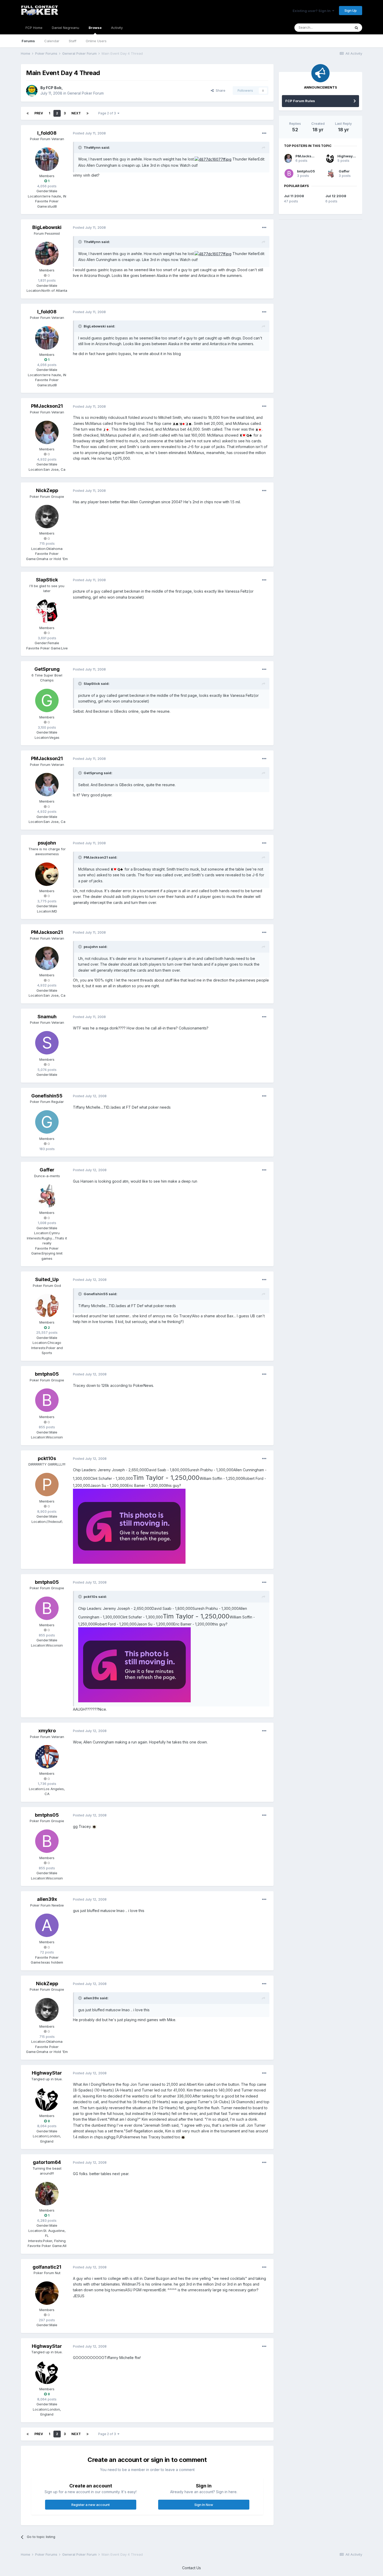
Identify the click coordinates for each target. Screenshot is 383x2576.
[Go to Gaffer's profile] (47, 1196)
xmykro (47, 1731)
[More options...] (264, 133)
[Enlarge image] (213, 159)
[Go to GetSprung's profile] (47, 700)
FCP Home (34, 28)
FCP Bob (54, 88)
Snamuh (47, 1017)
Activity (117, 28)
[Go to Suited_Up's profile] (47, 1306)
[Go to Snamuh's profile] (47, 1043)
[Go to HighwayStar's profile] (47, 2099)
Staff (73, 41)
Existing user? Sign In (312, 11)
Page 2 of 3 (108, 113)
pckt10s (47, 1458)
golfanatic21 (47, 2267)
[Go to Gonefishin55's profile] (47, 1122)
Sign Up (351, 10)
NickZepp (47, 490)
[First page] (28, 113)
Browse (95, 28)
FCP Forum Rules (300, 101)
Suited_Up (47, 1279)
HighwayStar (47, 2073)
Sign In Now (204, 2505)
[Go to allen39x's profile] (47, 1925)
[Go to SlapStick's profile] (47, 611)
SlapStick (47, 580)
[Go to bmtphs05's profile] (47, 1400)
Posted (89, 133)
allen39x (47, 1899)
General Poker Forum (85, 93)
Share (220, 90)
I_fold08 (47, 133)
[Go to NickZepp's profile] (47, 517)
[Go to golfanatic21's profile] (47, 2293)
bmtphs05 (47, 1374)
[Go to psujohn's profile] (47, 874)
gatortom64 (47, 2162)
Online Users (96, 41)
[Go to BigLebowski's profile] (47, 253)
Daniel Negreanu (66, 28)
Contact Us (191, 2568)
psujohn (47, 843)
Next (76, 113)
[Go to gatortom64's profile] (47, 2194)
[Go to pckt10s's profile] (47, 1485)
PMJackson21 (47, 406)
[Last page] (88, 113)
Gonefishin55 (47, 1096)
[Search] (356, 28)
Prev (39, 113)
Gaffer (47, 1170)
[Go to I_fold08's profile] (47, 159)
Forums (28, 41)
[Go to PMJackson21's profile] (47, 432)
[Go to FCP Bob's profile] (32, 91)
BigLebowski (47, 227)
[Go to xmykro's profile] (47, 1757)
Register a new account (91, 2505)
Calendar (52, 41)
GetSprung (47, 669)
